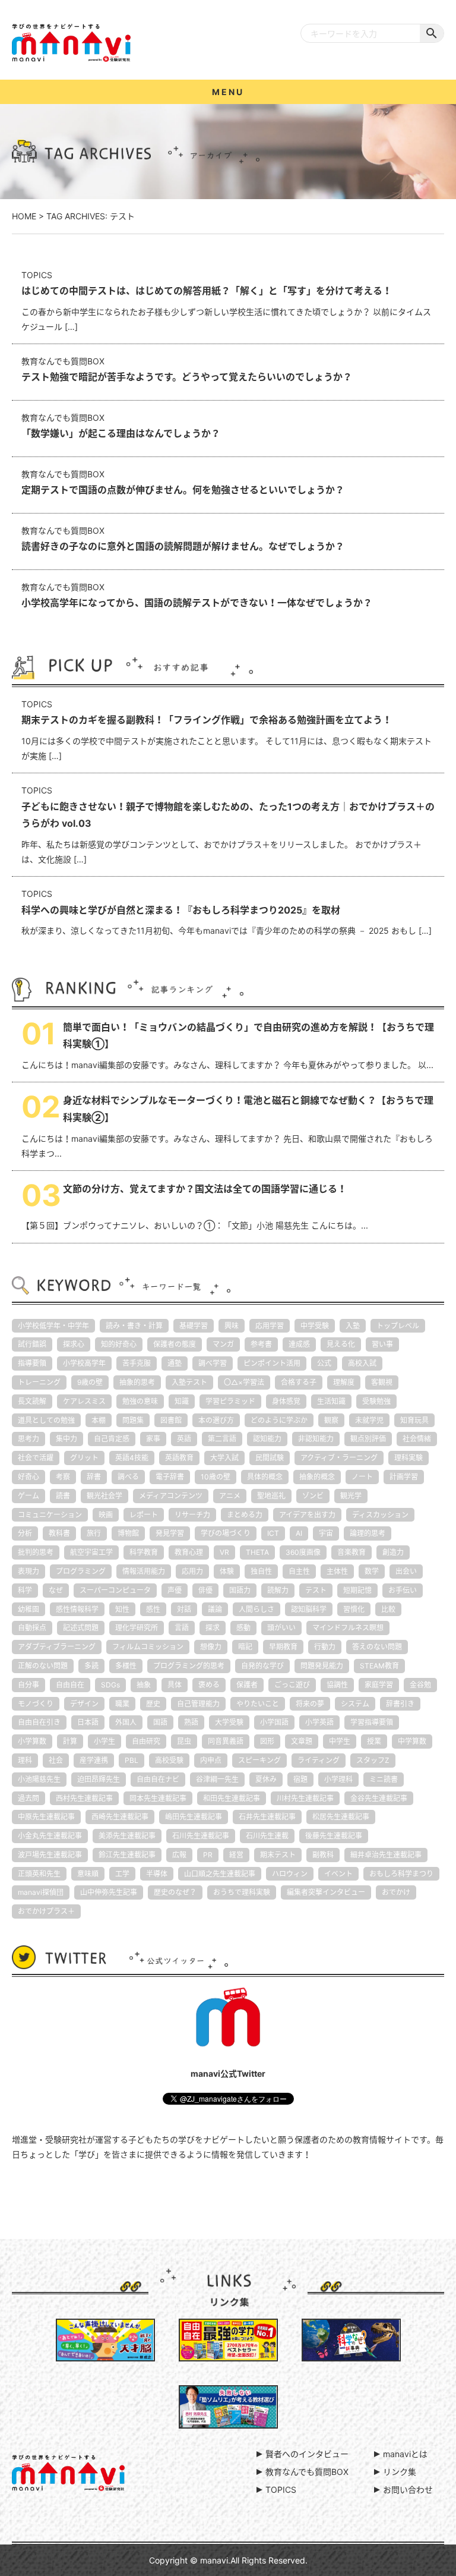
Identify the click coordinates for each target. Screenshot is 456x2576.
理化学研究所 (137, 1628)
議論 (215, 1609)
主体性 (337, 1571)
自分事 (28, 1685)
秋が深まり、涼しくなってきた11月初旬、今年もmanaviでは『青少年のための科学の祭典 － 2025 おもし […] (227, 912)
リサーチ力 (192, 1515)
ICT (273, 1533)
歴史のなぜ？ (175, 1892)
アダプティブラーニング (57, 1647)
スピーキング (259, 1760)
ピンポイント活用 (272, 1363)
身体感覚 (286, 1401)
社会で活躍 (36, 1458)
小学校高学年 (84, 1363)
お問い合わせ (408, 2490)
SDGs (110, 1685)
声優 (175, 1590)
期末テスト (278, 1855)
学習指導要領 (372, 1722)
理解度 (344, 1382)
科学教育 (144, 1552)
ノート (362, 1477)
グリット (84, 1458)
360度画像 (303, 1552)
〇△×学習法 (244, 1382)
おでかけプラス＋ (46, 1911)
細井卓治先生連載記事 (386, 1855)
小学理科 (338, 1779)
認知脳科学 (309, 1609)
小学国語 (274, 1722)
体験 (227, 1571)
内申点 (211, 1760)
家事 (153, 1439)
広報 (179, 1855)
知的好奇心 (119, 1344)
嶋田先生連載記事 (194, 1817)
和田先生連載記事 (232, 1798)
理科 (25, 1760)
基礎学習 (194, 1326)
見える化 (341, 1344)
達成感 (299, 1344)
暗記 (245, 1647)
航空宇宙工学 (91, 1552)
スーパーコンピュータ (115, 1590)
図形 (267, 1741)
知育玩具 (414, 1420)
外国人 (126, 1722)
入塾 (353, 1326)
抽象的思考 (137, 1382)
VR (224, 1552)
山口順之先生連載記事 (220, 1874)
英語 (184, 1439)
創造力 (393, 1552)
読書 (63, 1496)
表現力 (28, 1571)
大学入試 (224, 1458)
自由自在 (70, 1685)
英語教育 (179, 1458)
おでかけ (396, 1892)
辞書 (94, 1477)
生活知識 (331, 1401)
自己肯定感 (112, 1439)
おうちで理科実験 (242, 1892)
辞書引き (400, 1704)
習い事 (382, 1344)
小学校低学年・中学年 (53, 1326)
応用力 (192, 1571)
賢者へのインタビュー (307, 2454)
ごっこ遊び (292, 1685)
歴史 (153, 1704)
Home (24, 216)
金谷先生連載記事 (379, 1798)
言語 (182, 1628)
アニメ (230, 1496)
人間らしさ (256, 1609)
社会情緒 (417, 1439)
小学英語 (319, 1722)
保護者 (247, 1685)
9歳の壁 (90, 1382)
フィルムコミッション (148, 1647)
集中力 (66, 1439)
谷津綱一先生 (217, 1779)
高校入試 (362, 1363)
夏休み (266, 1779)
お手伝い (403, 1590)
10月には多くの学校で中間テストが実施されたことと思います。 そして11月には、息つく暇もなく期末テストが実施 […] (227, 730)
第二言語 (222, 1439)
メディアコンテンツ (171, 1496)
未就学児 (369, 1420)
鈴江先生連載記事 (127, 1855)
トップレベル (398, 1326)
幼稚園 (28, 1609)
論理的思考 (368, 1533)
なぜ (56, 1590)
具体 (175, 1685)
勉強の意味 (140, 1401)
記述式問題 (81, 1628)
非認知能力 (316, 1439)
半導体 (157, 1874)
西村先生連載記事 (84, 1798)
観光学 (351, 1496)
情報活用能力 (144, 1571)
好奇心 (28, 1477)
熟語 (191, 1722)
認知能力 (267, 1439)
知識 (182, 1401)
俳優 (205, 1590)
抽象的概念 (317, 1477)
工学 (122, 1874)
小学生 (104, 1741)
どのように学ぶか (279, 1420)
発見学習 (170, 1533)
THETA (257, 1552)
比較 (388, 1609)
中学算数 (412, 1741)
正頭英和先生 (39, 1874)
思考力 (28, 1439)
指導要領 (32, 1363)
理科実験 (408, 1458)
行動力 (325, 1647)
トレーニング (39, 1382)
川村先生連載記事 (305, 1798)
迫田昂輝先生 (99, 1779)
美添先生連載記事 (127, 1836)
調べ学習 (213, 1363)
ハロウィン (290, 1874)
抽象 (144, 1685)
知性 (122, 1609)
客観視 (382, 1382)
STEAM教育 (379, 1666)
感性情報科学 (77, 1609)
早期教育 (283, 1647)
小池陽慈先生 (39, 1779)
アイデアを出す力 (307, 1515)
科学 (25, 1590)
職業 (122, 1704)
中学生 (340, 1741)
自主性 (299, 1571)
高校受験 (169, 1760)
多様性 (126, 1666)
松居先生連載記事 (341, 1817)
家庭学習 (379, 1685)
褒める (209, 1685)
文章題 (302, 1741)
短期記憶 (357, 1590)
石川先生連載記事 (201, 1836)
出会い (406, 1571)
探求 (213, 1628)
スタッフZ (373, 1760)
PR (208, 1855)
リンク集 (400, 2472)
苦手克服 (137, 1363)
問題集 (133, 1420)
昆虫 (184, 1741)
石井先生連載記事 (267, 1817)
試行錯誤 (32, 1344)
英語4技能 (132, 1458)
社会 (56, 1760)
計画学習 (404, 1477)
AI (299, 1533)
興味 (232, 1326)
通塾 (175, 1363)
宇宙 (326, 1533)
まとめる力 (245, 1515)
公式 (324, 1363)
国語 (160, 1722)
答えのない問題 (377, 1647)
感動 (243, 1628)
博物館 (128, 1533)
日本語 (88, 1722)
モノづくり (36, 1704)
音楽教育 (351, 1552)
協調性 (337, 1685)
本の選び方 (216, 1420)
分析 (25, 1533)
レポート (144, 1515)
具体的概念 (265, 1477)
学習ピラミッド (230, 1401)
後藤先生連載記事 (334, 1836)
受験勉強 (376, 1401)
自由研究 (146, 1741)
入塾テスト (189, 1382)
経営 (236, 1855)
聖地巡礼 (271, 1496)
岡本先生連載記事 (158, 1798)
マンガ (223, 1344)
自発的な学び (262, 1666)
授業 (374, 1741)
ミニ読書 (384, 1779)
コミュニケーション (50, 1515)
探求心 (74, 1344)
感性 (153, 1609)
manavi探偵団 (41, 1892)
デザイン (84, 1704)
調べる (128, 1477)
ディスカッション (380, 1515)
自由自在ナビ (158, 1779)
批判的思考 (36, 1552)
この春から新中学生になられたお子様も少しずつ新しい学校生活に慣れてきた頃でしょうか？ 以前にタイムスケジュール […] (226, 301)
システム (355, 1704)
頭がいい (281, 1628)
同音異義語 (226, 1741)
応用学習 (270, 1326)
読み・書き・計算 (134, 1326)
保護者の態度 (175, 1344)
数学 (372, 1571)
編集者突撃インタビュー (326, 1892)
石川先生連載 (267, 1836)
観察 (331, 1420)
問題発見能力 (322, 1666)
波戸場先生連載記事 (50, 1855)
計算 (70, 1741)
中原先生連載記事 (46, 1817)
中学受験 (315, 1326)
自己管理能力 (198, 1704)
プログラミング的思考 (189, 1666)
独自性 (261, 1571)
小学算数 (32, 1741)
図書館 (171, 1420)
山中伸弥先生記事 (109, 1892)
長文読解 (32, 1401)
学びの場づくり (226, 1533)
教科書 (59, 1533)
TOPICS (281, 2490)
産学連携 (94, 1760)
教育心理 (189, 1552)
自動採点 (32, 1628)
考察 (63, 1477)
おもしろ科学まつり (401, 1874)
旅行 (94, 1533)
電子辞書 (170, 1477)
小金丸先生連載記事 (50, 1836)
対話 (184, 1609)
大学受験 (229, 1722)
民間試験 (270, 1458)
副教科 (323, 1855)
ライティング (319, 1760)
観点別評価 (368, 1439)
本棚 (99, 1420)
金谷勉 (420, 1685)
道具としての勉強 (46, 1420)
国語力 (240, 1590)
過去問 (28, 1798)
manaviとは (405, 2454)
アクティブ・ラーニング (339, 1458)
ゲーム (28, 1496)
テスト (316, 1590)
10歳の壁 (216, 1477)
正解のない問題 (43, 1666)
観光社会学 (104, 1496)
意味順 (88, 1874)
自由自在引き (39, 1722)
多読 (91, 1666)
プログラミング (81, 1571)
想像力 (211, 1647)
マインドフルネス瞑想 (348, 1628)
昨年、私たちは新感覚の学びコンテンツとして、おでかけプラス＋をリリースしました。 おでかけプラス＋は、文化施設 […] (228, 825)
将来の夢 (310, 1704)
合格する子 (299, 1382)
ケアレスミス (84, 1401)
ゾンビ (313, 1496)
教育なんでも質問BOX (307, 2472)
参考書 (261, 1344)
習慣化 (354, 1609)
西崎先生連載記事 (120, 1817)
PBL (132, 1760)
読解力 (278, 1590)
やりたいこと (258, 1704)
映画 (106, 1515)
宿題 (300, 1779)
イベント (338, 1874)
